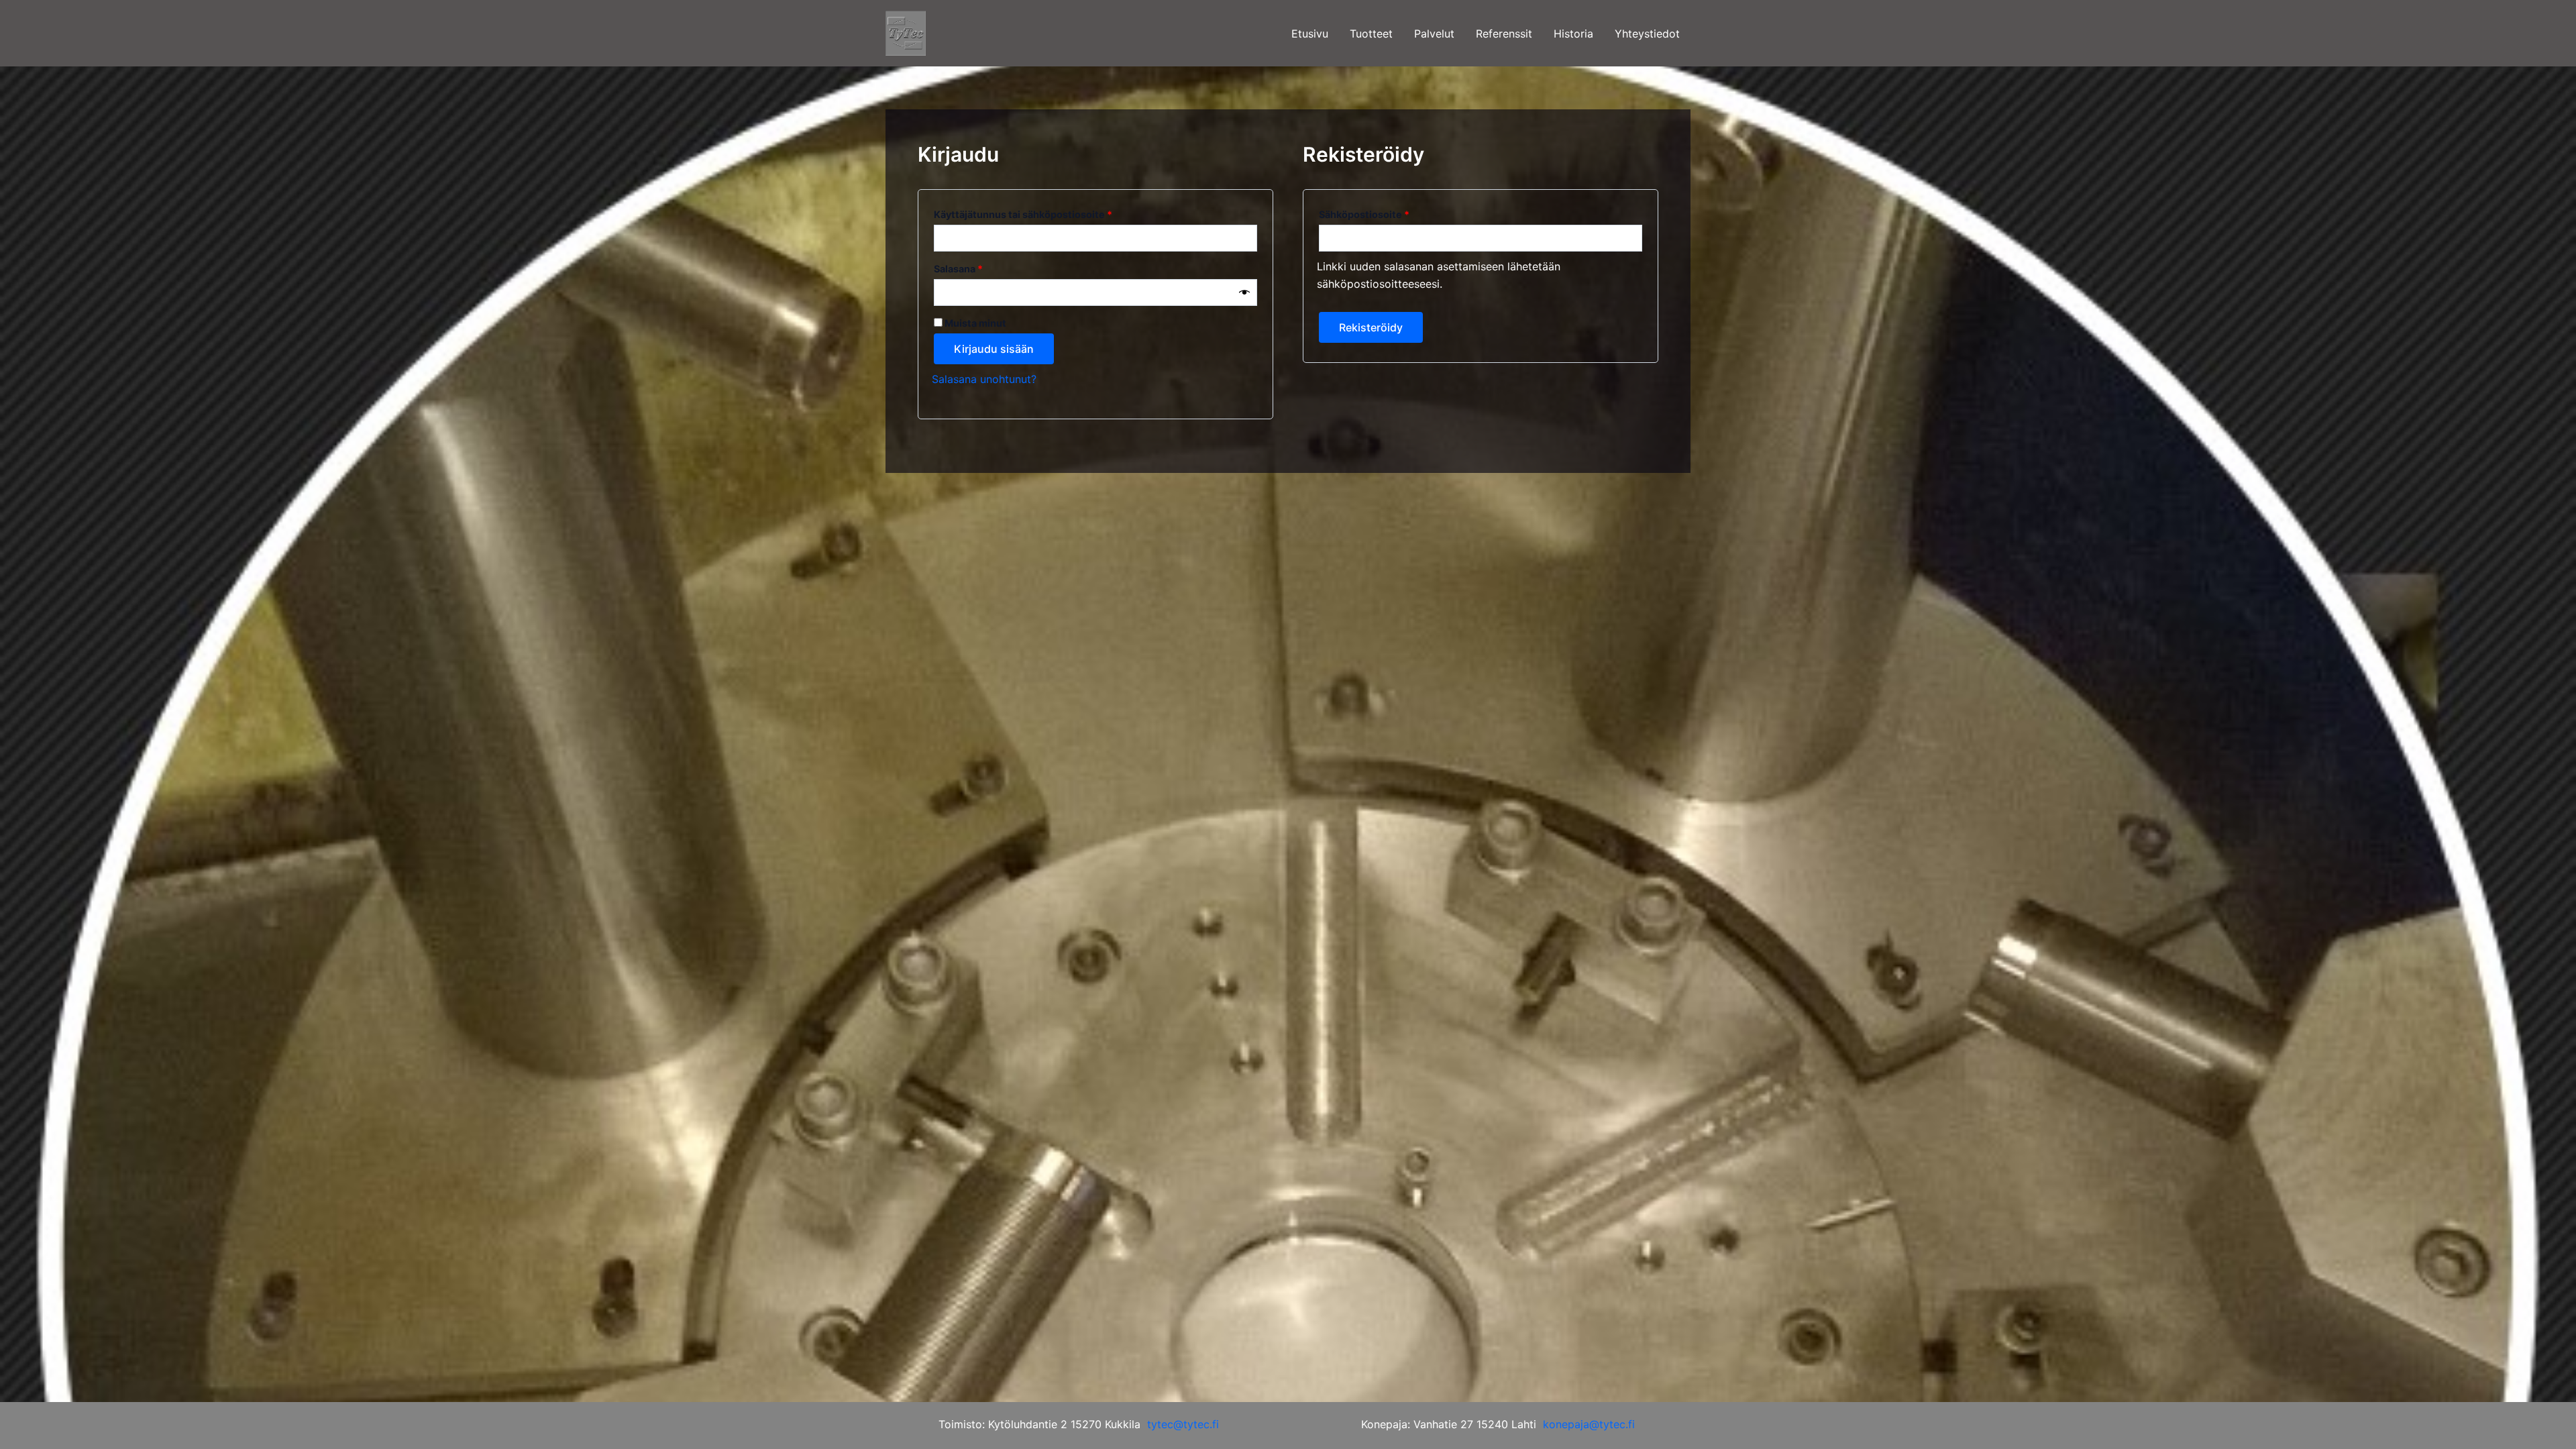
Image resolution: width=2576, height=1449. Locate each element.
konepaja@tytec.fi (1589, 1424)
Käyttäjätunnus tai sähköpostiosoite (1046, 213)
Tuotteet (1371, 34)
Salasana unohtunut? (984, 379)
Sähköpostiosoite (1387, 213)
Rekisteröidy (1371, 327)
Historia (1573, 34)
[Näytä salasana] (1244, 292)
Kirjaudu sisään (994, 349)
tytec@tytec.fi (1183, 1424)
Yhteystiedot (1647, 34)
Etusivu (1310, 34)
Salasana (981, 267)
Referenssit (1504, 34)
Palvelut (1434, 34)
